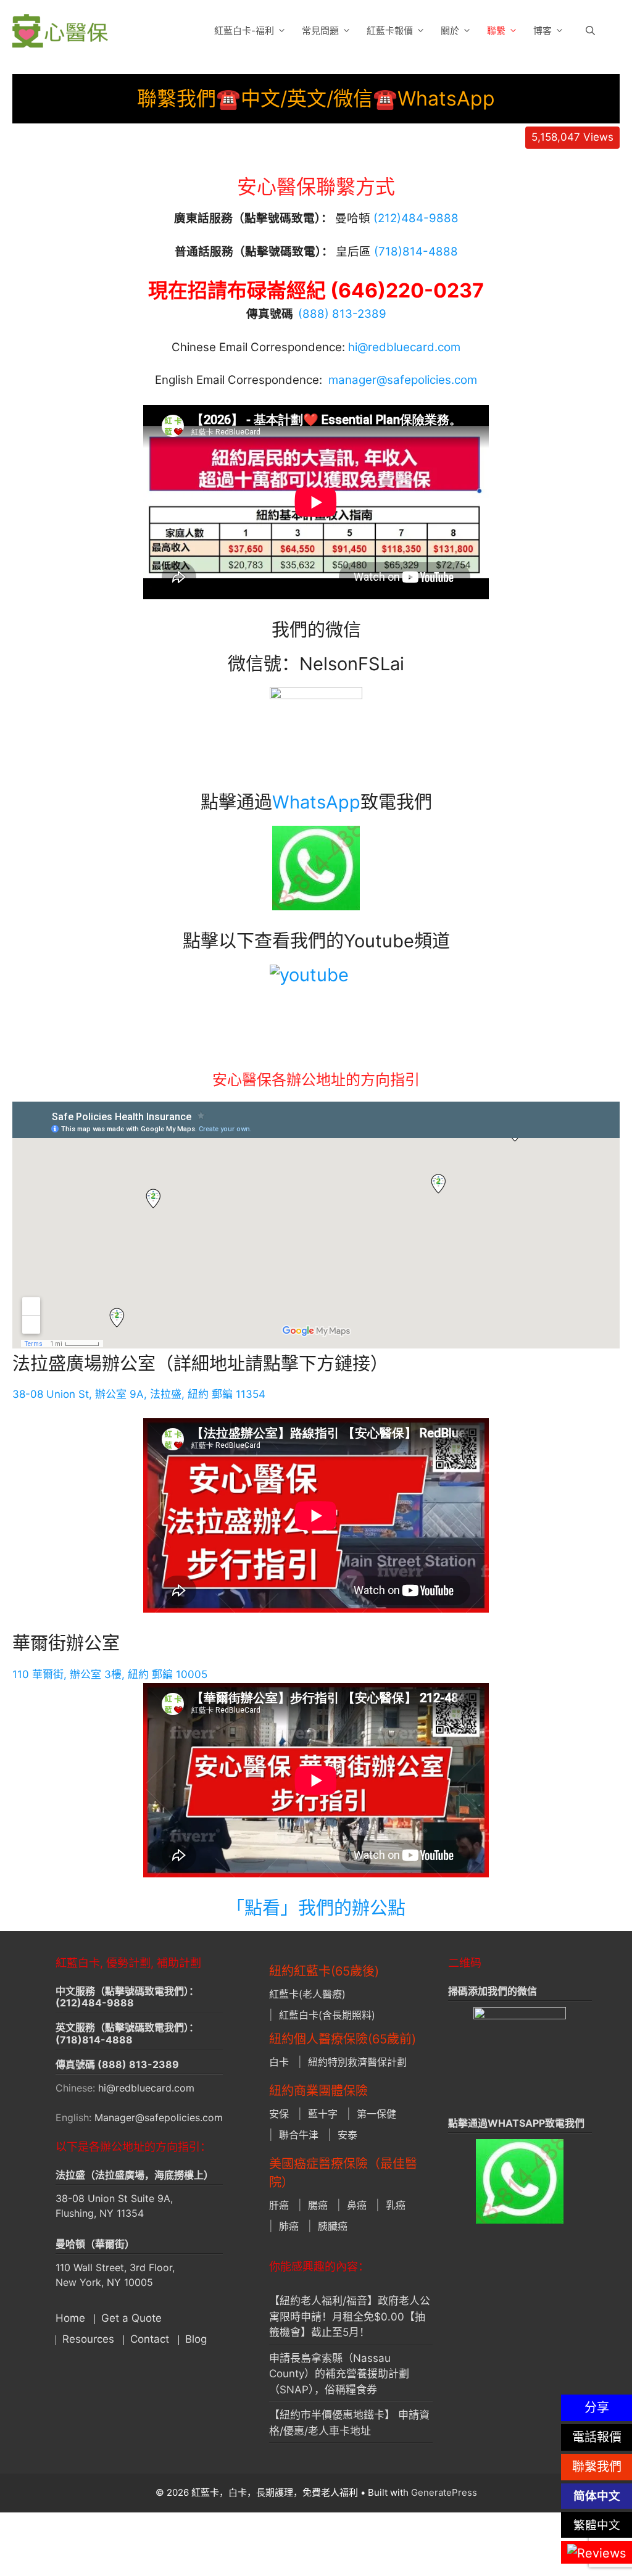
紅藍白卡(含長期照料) (327, 2015)
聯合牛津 (299, 2135)
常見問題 (320, 31)
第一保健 (376, 2114)
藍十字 (323, 2114)
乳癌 (396, 2205)
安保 (279, 2114)
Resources (88, 2339)
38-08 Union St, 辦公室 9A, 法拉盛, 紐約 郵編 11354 (139, 1394)
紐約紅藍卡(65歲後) (324, 1971)
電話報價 (597, 2437)
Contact (150, 2339)
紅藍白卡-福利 (244, 31)
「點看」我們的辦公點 (316, 1908)
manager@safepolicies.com (403, 380)
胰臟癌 (333, 2226)
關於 (450, 31)
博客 (543, 31)
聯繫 (496, 31)
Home (70, 2318)
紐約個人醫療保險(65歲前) (343, 2039)
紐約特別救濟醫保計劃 (357, 2062)
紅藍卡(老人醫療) (307, 1994)
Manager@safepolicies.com (159, 2117)
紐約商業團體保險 (318, 2091)
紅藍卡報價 (390, 31)
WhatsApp (316, 802)
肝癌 (279, 2205)
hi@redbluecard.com (404, 347)
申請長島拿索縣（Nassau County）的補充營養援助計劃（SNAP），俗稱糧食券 (339, 2374)
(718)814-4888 (94, 2040)
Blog (196, 2339)
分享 (597, 2408)
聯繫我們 (597, 2467)
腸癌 (318, 2205)
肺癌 (289, 2226)
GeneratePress (444, 2492)
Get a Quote (131, 2318)
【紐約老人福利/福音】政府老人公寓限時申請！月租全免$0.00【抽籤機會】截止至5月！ (350, 2316)
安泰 (347, 2135)
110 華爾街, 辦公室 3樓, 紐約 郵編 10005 (110, 1674)
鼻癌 (357, 2205)
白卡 (279, 2062)
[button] (590, 31)
